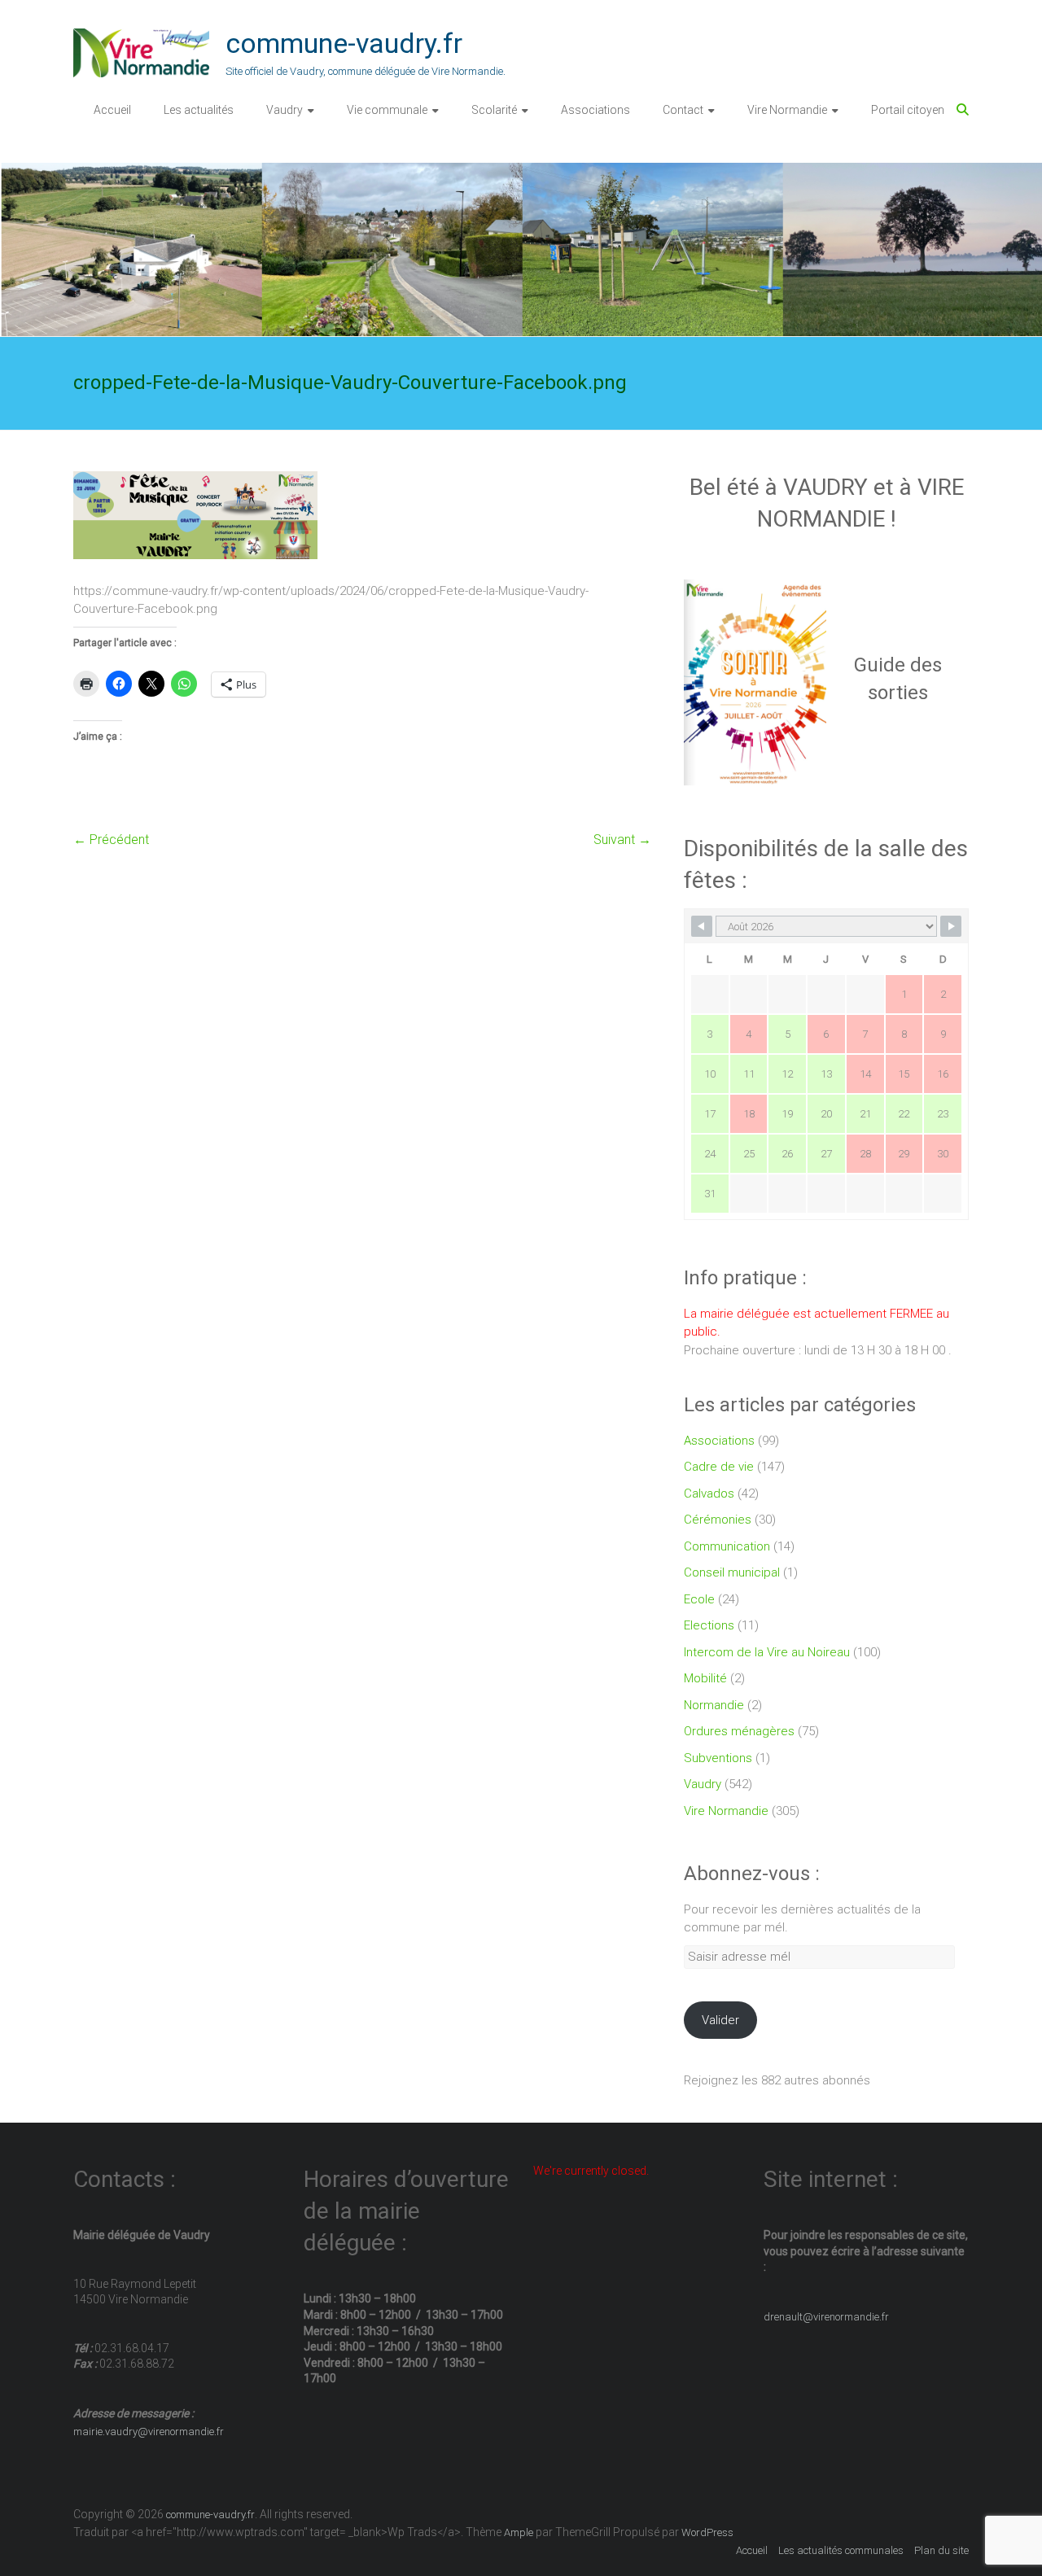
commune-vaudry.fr (344, 43)
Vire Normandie (787, 110)
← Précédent (111, 840)
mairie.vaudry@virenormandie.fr (149, 2432)
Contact (683, 110)
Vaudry (285, 110)
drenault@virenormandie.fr (826, 2317)
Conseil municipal (732, 1572)
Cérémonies (718, 1520)
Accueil (112, 110)
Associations (595, 110)
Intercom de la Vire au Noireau (767, 1652)
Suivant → (622, 840)
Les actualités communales (841, 2550)
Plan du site (941, 2550)
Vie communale (387, 110)
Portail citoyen (908, 110)
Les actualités (199, 110)
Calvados (709, 1494)
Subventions (718, 1758)
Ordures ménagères (739, 1731)
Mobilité (705, 1678)
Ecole (699, 1599)
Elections (709, 1625)
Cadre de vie (719, 1467)
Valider (720, 2020)
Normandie (714, 1705)
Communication (727, 1546)
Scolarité (494, 110)
